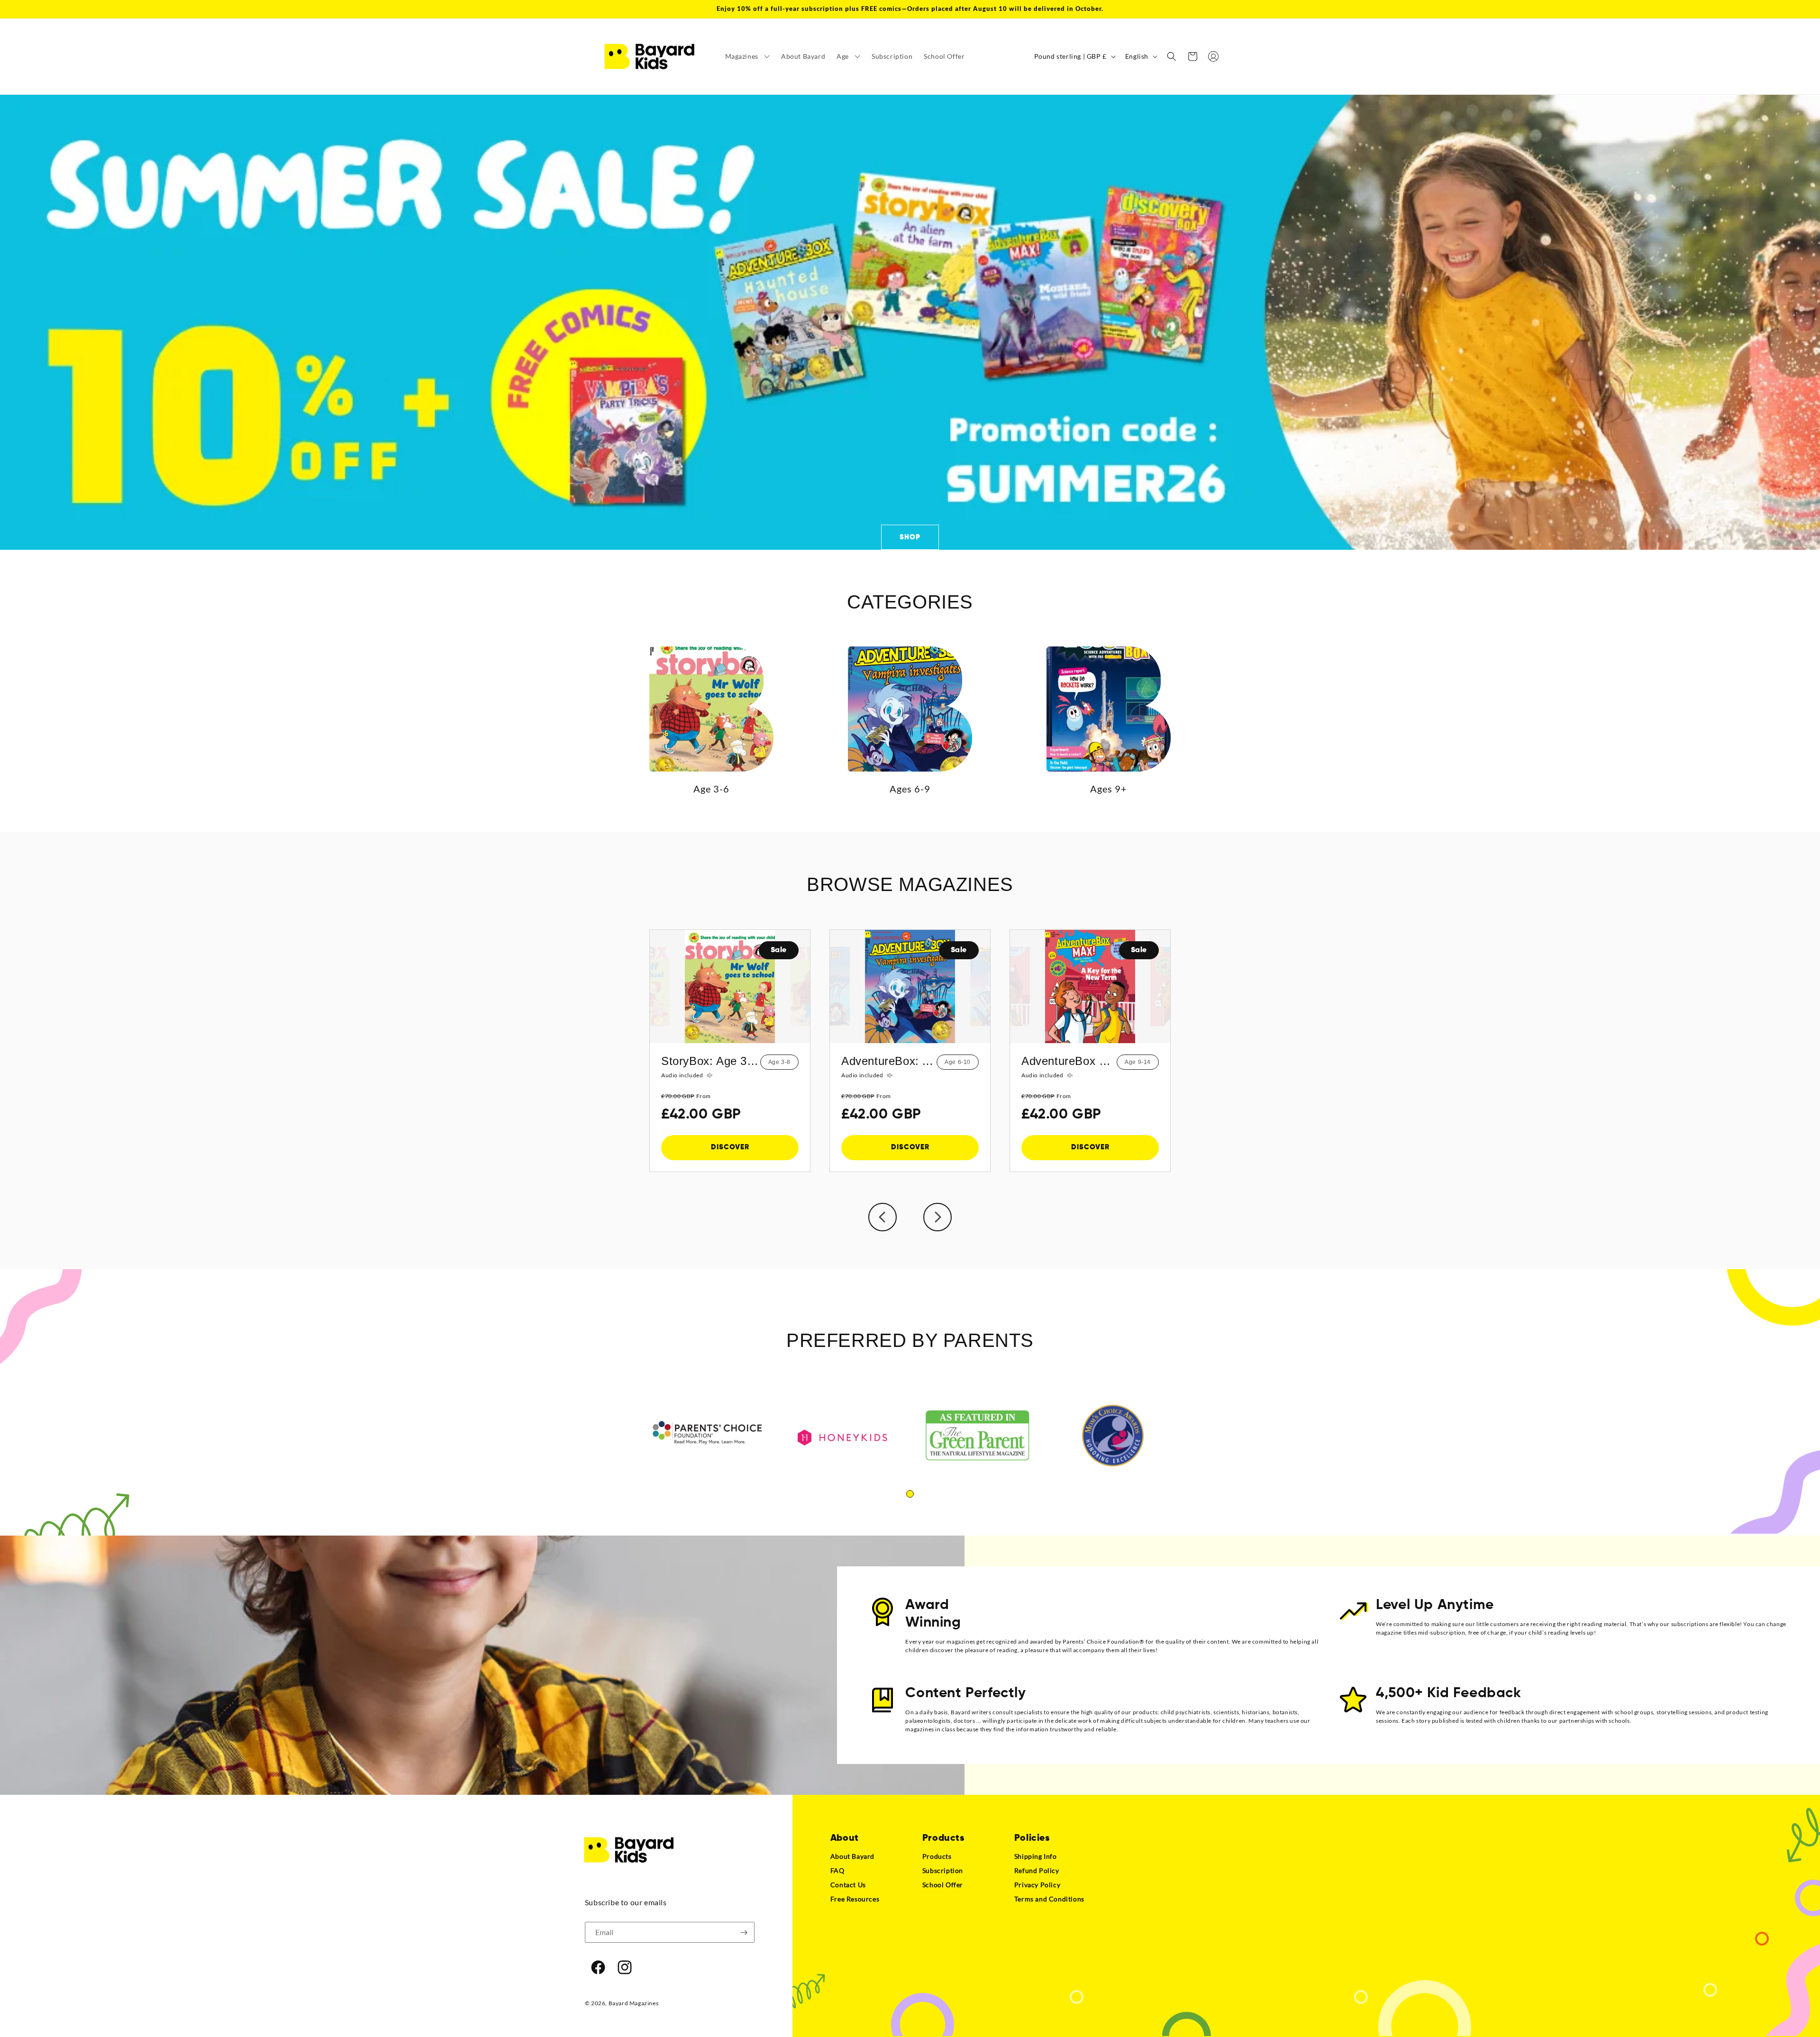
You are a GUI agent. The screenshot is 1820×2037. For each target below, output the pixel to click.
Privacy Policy (1037, 1885)
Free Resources (855, 1899)
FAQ (837, 1870)
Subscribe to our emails (626, 1902)
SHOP (910, 537)
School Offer (943, 1885)
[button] (747, 56)
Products (937, 1856)
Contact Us (848, 1885)
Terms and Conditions (1049, 1899)
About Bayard (852, 1856)
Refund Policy (1037, 1870)
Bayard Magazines (634, 2003)
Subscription (943, 1870)
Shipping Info (1036, 1856)
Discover (730, 1147)
